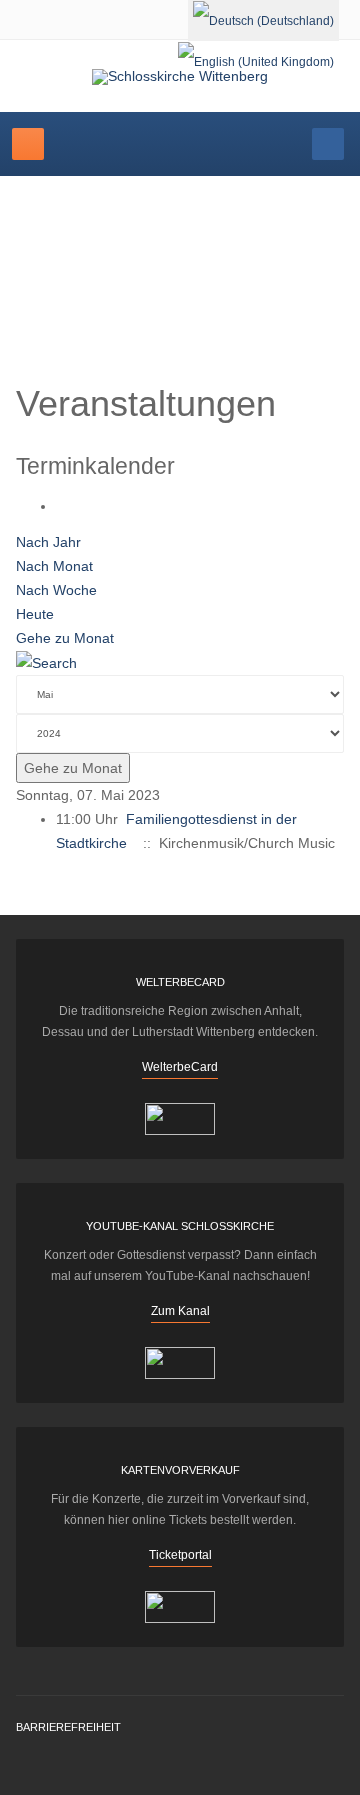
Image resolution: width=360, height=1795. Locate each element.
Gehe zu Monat (65, 638)
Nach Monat (54, 566)
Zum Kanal (180, 1311)
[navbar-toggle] (28, 144)
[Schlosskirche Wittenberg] (180, 77)
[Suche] (46, 662)
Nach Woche (56, 590)
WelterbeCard (180, 1067)
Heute (35, 614)
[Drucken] (61, 506)
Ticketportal (180, 1555)
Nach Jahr (48, 542)
